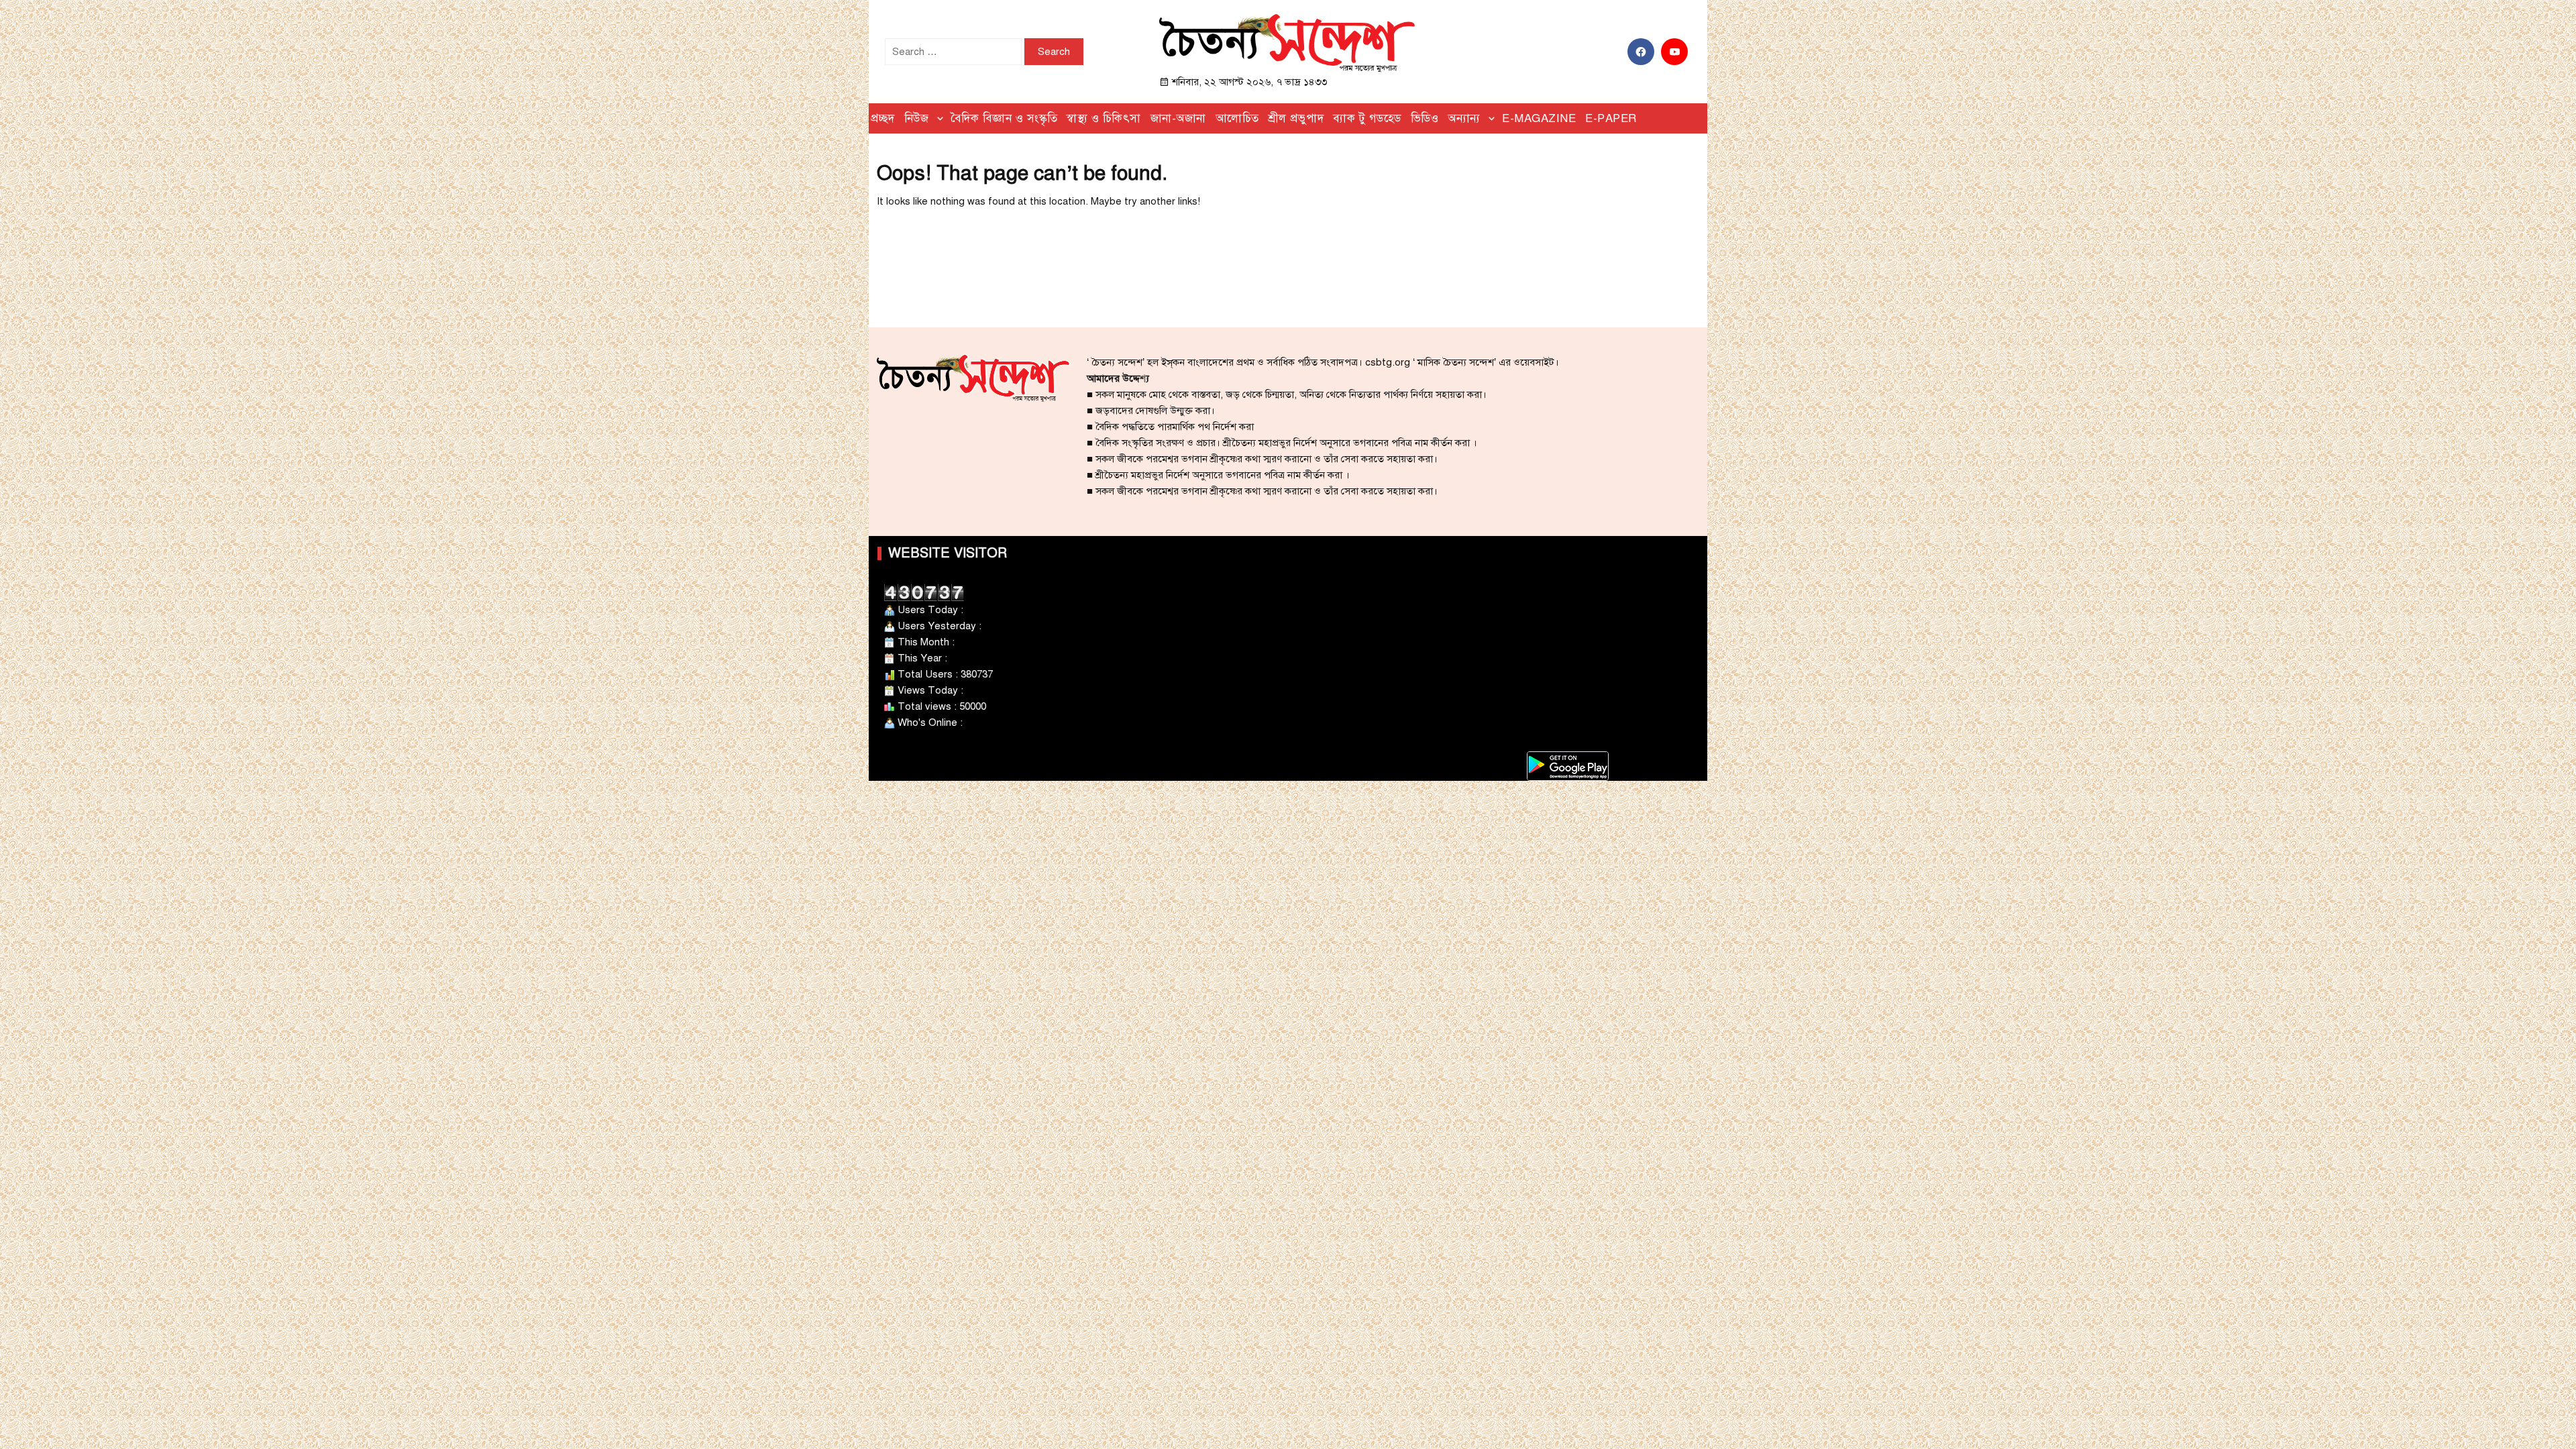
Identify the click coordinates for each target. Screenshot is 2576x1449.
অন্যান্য (1464, 118)
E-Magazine (1539, 118)
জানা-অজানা (1178, 118)
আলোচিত (1237, 118)
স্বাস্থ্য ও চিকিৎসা (1104, 118)
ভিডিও (1425, 118)
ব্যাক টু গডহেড (1367, 118)
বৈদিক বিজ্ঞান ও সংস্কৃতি (1004, 118)
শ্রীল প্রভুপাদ (1296, 118)
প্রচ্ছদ (883, 118)
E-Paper (1611, 118)
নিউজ (917, 118)
